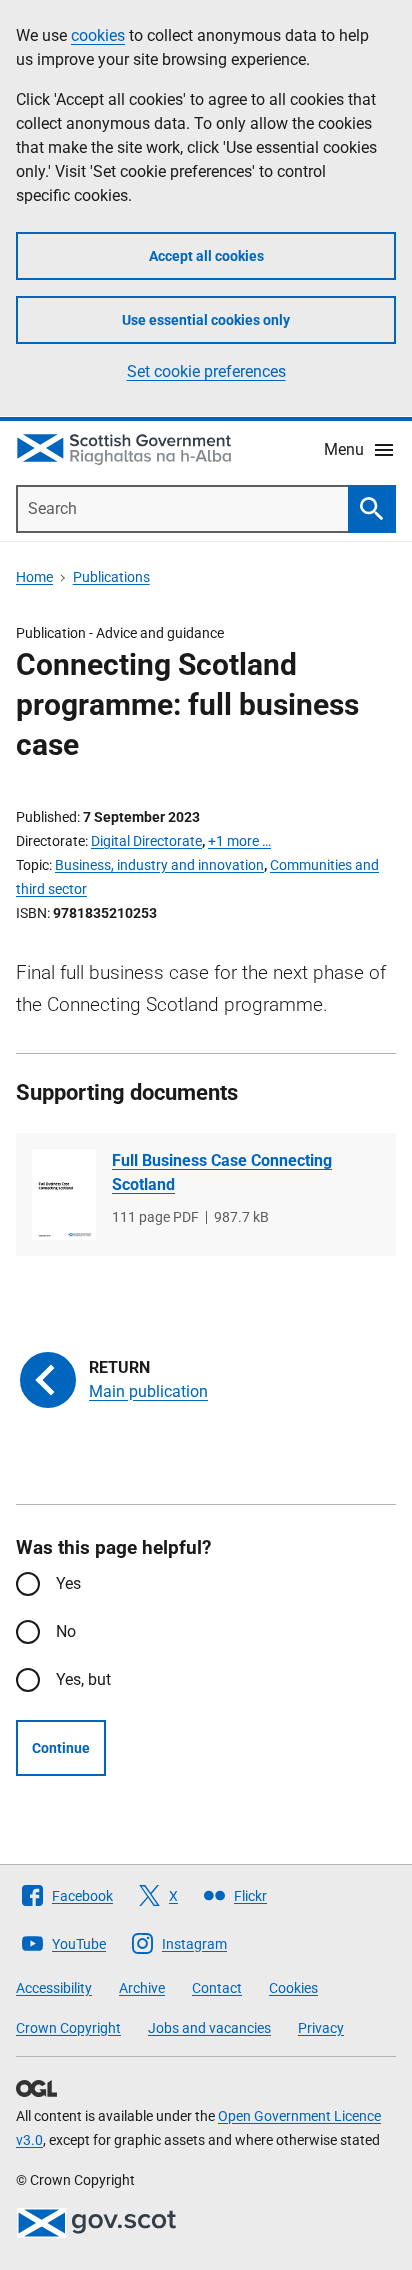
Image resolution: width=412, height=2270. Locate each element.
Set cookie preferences (206, 371)
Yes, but (83, 1679)
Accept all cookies (206, 256)
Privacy (321, 2028)
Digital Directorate (146, 841)
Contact (217, 1988)
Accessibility (54, 1988)
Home (34, 577)
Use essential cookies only (206, 320)
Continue (61, 1748)
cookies (98, 35)
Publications (111, 577)
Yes (68, 1583)
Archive (142, 1988)
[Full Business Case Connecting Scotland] (64, 1194)
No (66, 1631)
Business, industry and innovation (159, 865)
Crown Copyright (68, 2028)
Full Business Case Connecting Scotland (222, 1172)
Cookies (293, 1988)
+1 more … (239, 841)
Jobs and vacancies (209, 2028)
